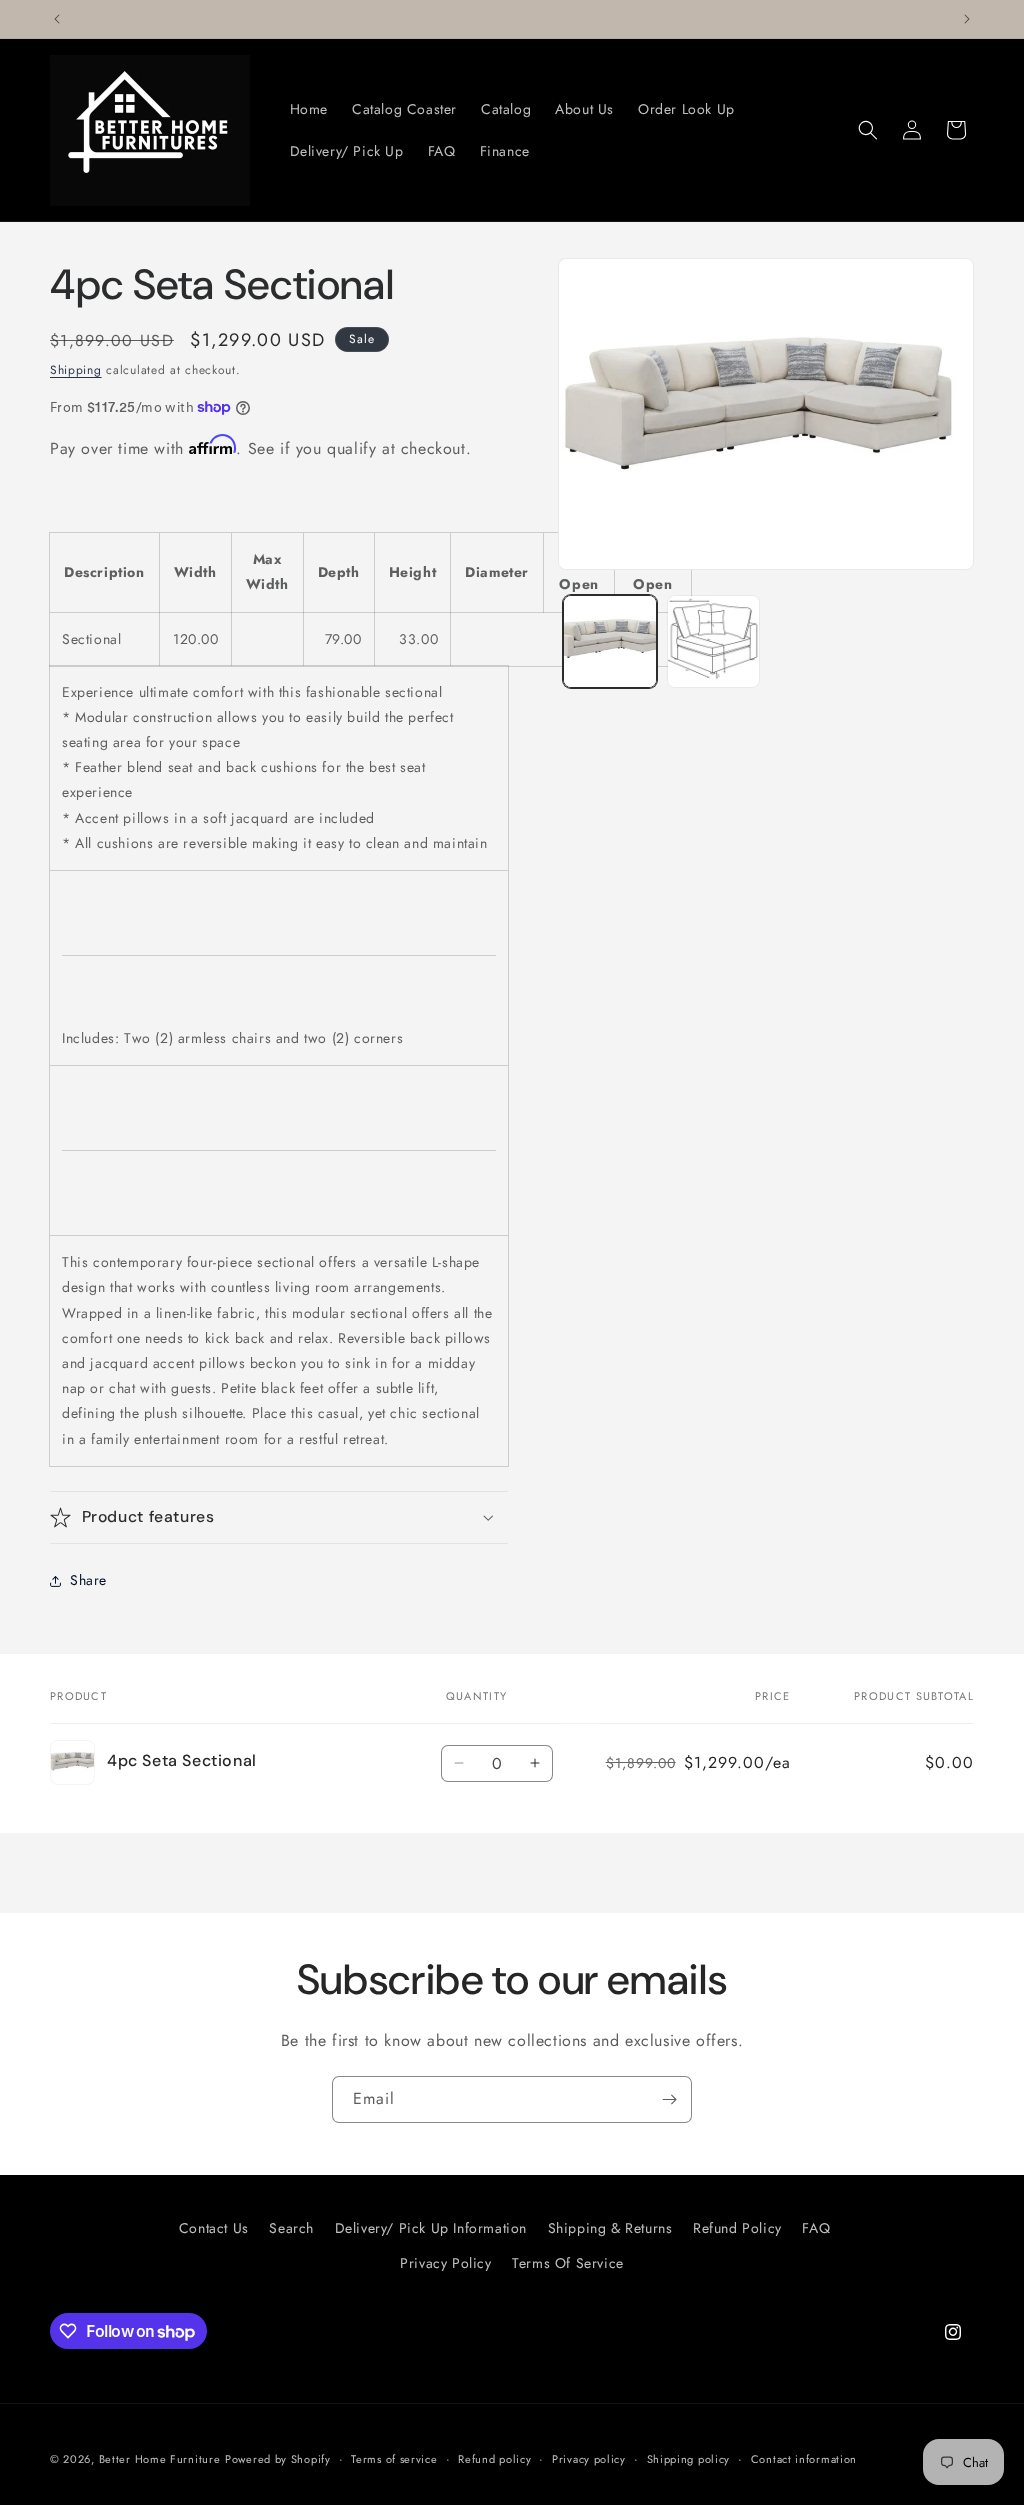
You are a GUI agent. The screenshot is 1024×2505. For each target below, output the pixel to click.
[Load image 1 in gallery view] (609, 641)
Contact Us (214, 2228)
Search (291, 2228)
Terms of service (394, 2459)
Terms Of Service (568, 2263)
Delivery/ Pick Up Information (431, 2228)
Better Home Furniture (160, 2459)
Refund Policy (737, 2228)
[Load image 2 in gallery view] (713, 641)
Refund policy (494, 2459)
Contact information (804, 2459)
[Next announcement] (967, 19)
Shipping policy (689, 2459)
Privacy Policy (445, 2263)
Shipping (76, 370)
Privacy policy (589, 2459)
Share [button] (88, 1580)
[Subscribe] (669, 2099)
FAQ (816, 2228)
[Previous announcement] (57, 19)
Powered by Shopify (278, 2459)
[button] (868, 130)
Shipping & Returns (610, 2228)
